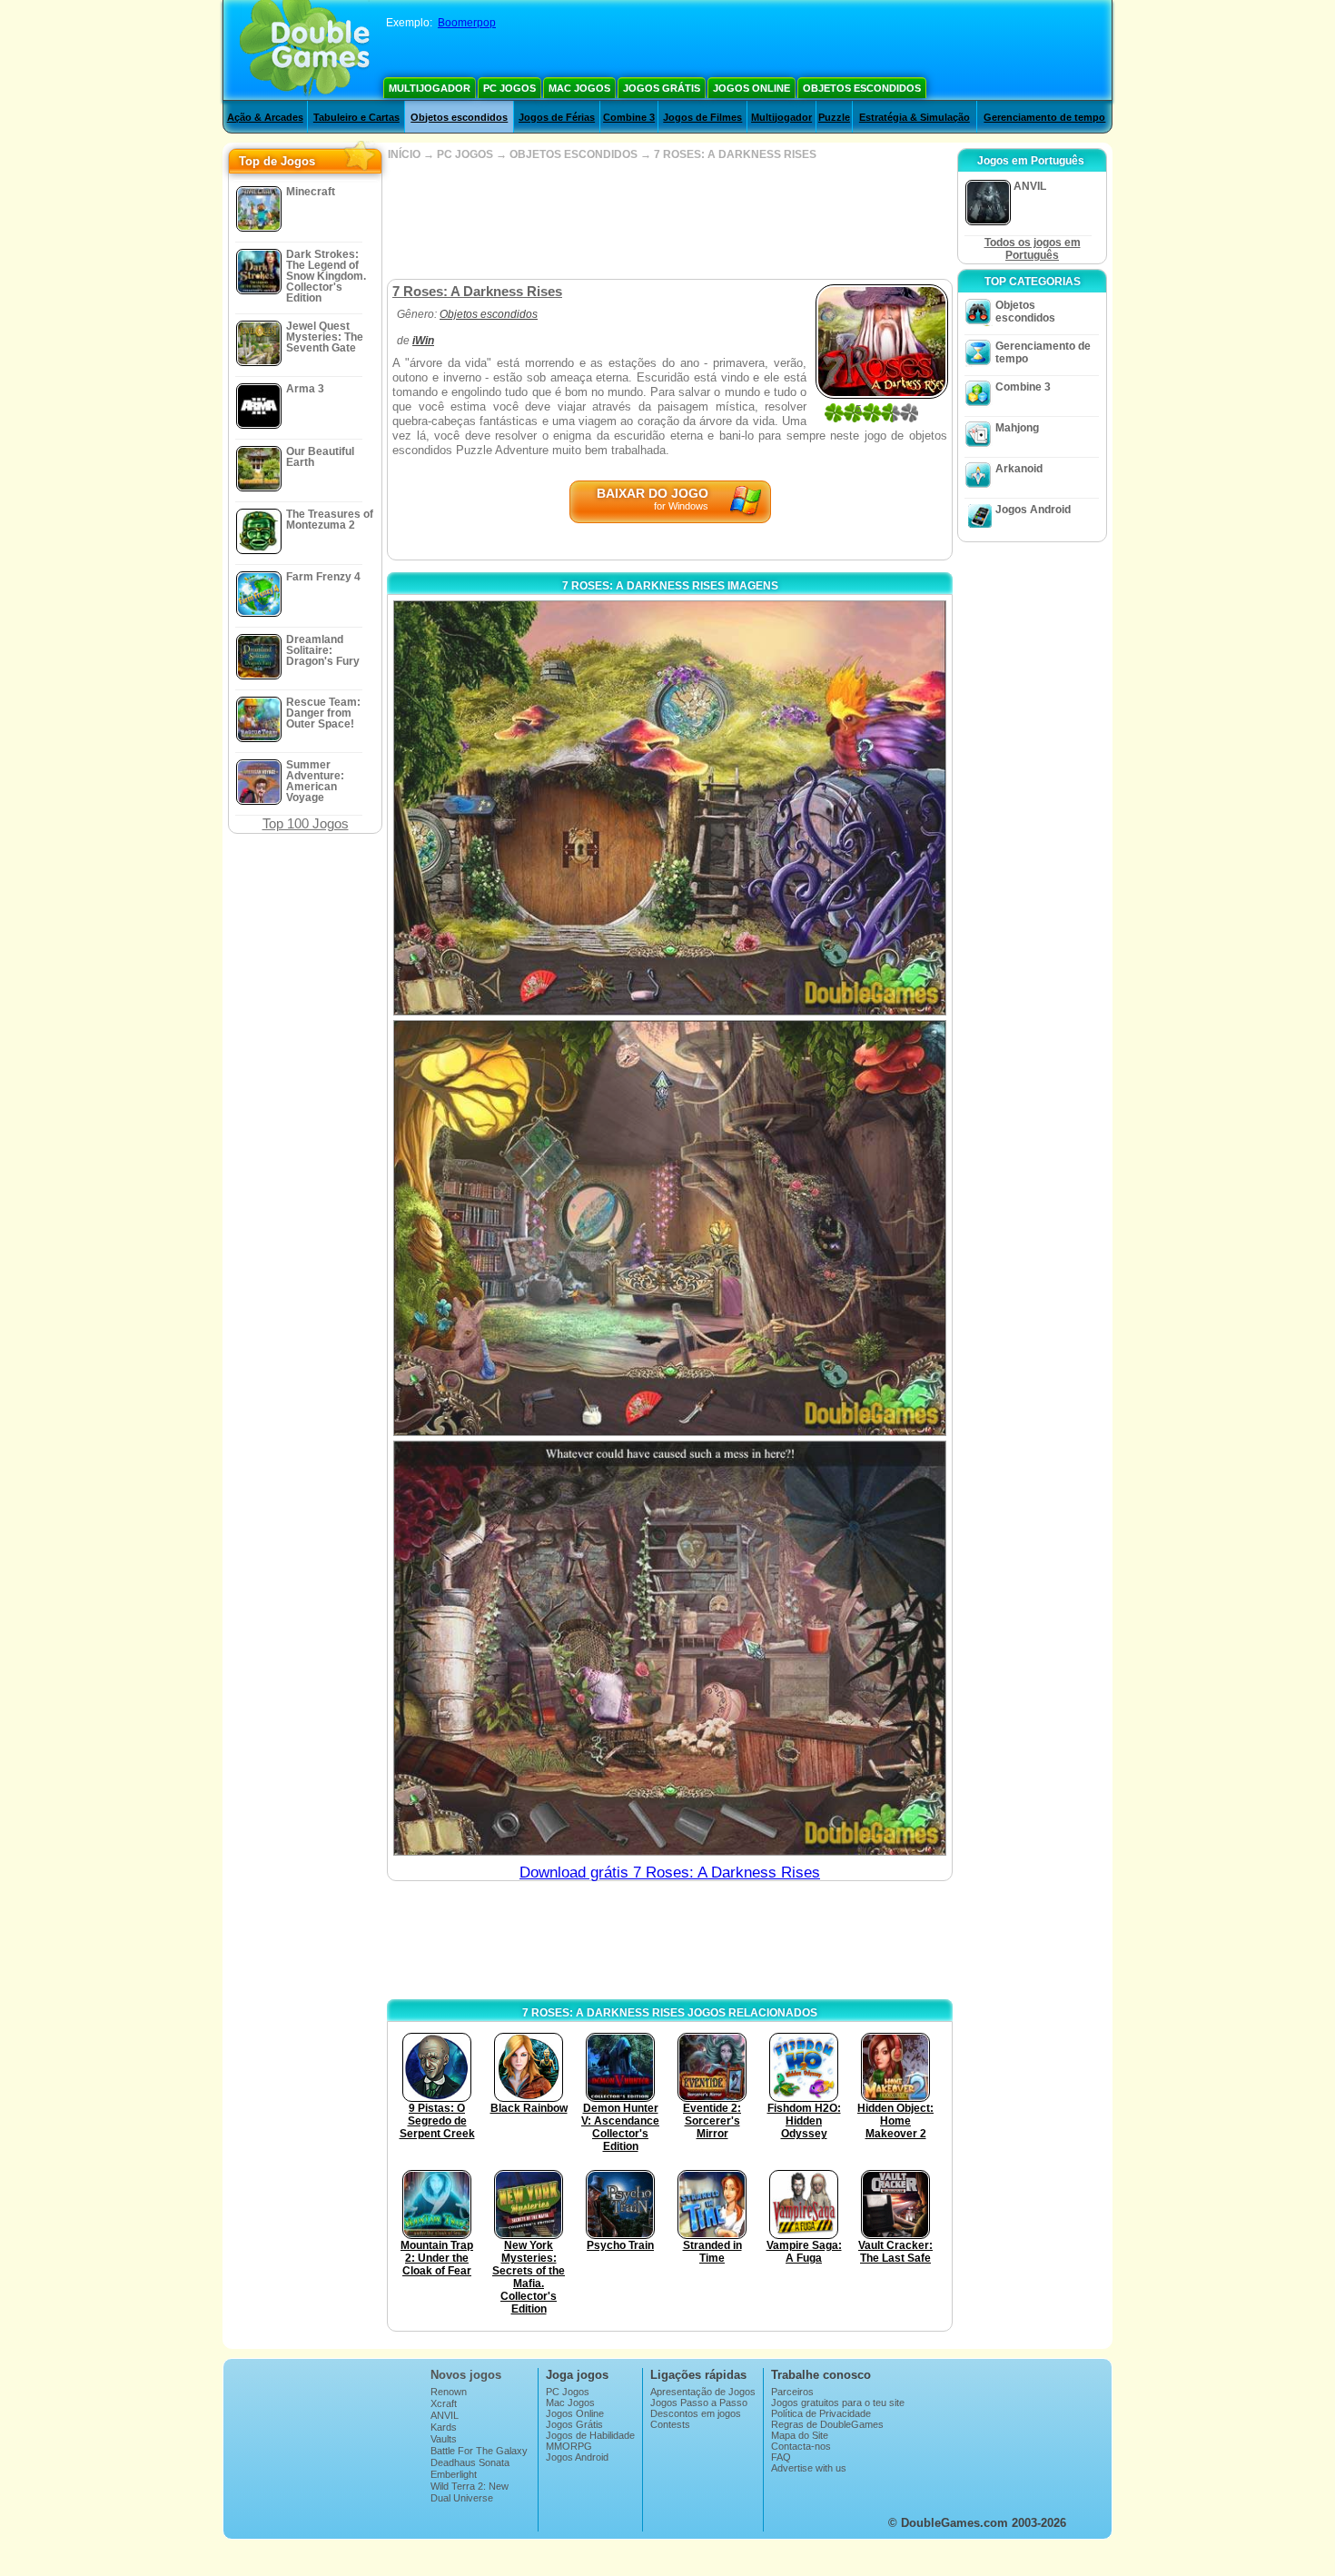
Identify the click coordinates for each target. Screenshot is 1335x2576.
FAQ (781, 2457)
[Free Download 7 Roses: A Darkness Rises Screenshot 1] (670, 808)
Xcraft (444, 2403)
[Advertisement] (669, 220)
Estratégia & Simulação (915, 117)
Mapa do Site (800, 2435)
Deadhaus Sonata (470, 2462)
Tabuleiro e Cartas (356, 117)
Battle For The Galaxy (479, 2451)
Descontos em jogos (696, 2413)
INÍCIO (404, 154)
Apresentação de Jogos (703, 2392)
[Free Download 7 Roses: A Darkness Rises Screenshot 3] (670, 1648)
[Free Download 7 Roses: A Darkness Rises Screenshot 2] (670, 1228)
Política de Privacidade (821, 2413)
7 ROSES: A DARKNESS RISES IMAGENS (670, 586)
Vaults (444, 2439)
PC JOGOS (465, 154)
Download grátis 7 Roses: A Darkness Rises (670, 1873)
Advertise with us (809, 2468)
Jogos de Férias (557, 117)
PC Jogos (509, 88)
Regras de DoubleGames (827, 2424)
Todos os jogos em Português (1033, 249)
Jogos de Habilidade (590, 2435)
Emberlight (454, 2474)
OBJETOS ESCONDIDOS (574, 154)
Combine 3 (629, 117)
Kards (444, 2427)
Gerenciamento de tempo (1044, 117)
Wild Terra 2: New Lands (470, 2492)
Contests (670, 2424)
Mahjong (1017, 428)
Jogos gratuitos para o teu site (838, 2403)
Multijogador (430, 88)
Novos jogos (466, 2375)
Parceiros (792, 2392)
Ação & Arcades (265, 117)
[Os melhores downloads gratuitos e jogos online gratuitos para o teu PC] (305, 50)
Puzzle (834, 117)
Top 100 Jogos (306, 823)
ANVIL (445, 2415)
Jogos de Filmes (702, 117)
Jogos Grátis (662, 88)
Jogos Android (1033, 510)
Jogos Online (752, 88)
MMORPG (569, 2446)
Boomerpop (467, 23)
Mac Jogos (579, 88)
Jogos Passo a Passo (699, 2403)
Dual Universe (462, 2498)
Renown (449, 2392)
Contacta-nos (801, 2446)
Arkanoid (1019, 469)
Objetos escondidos (862, 88)
